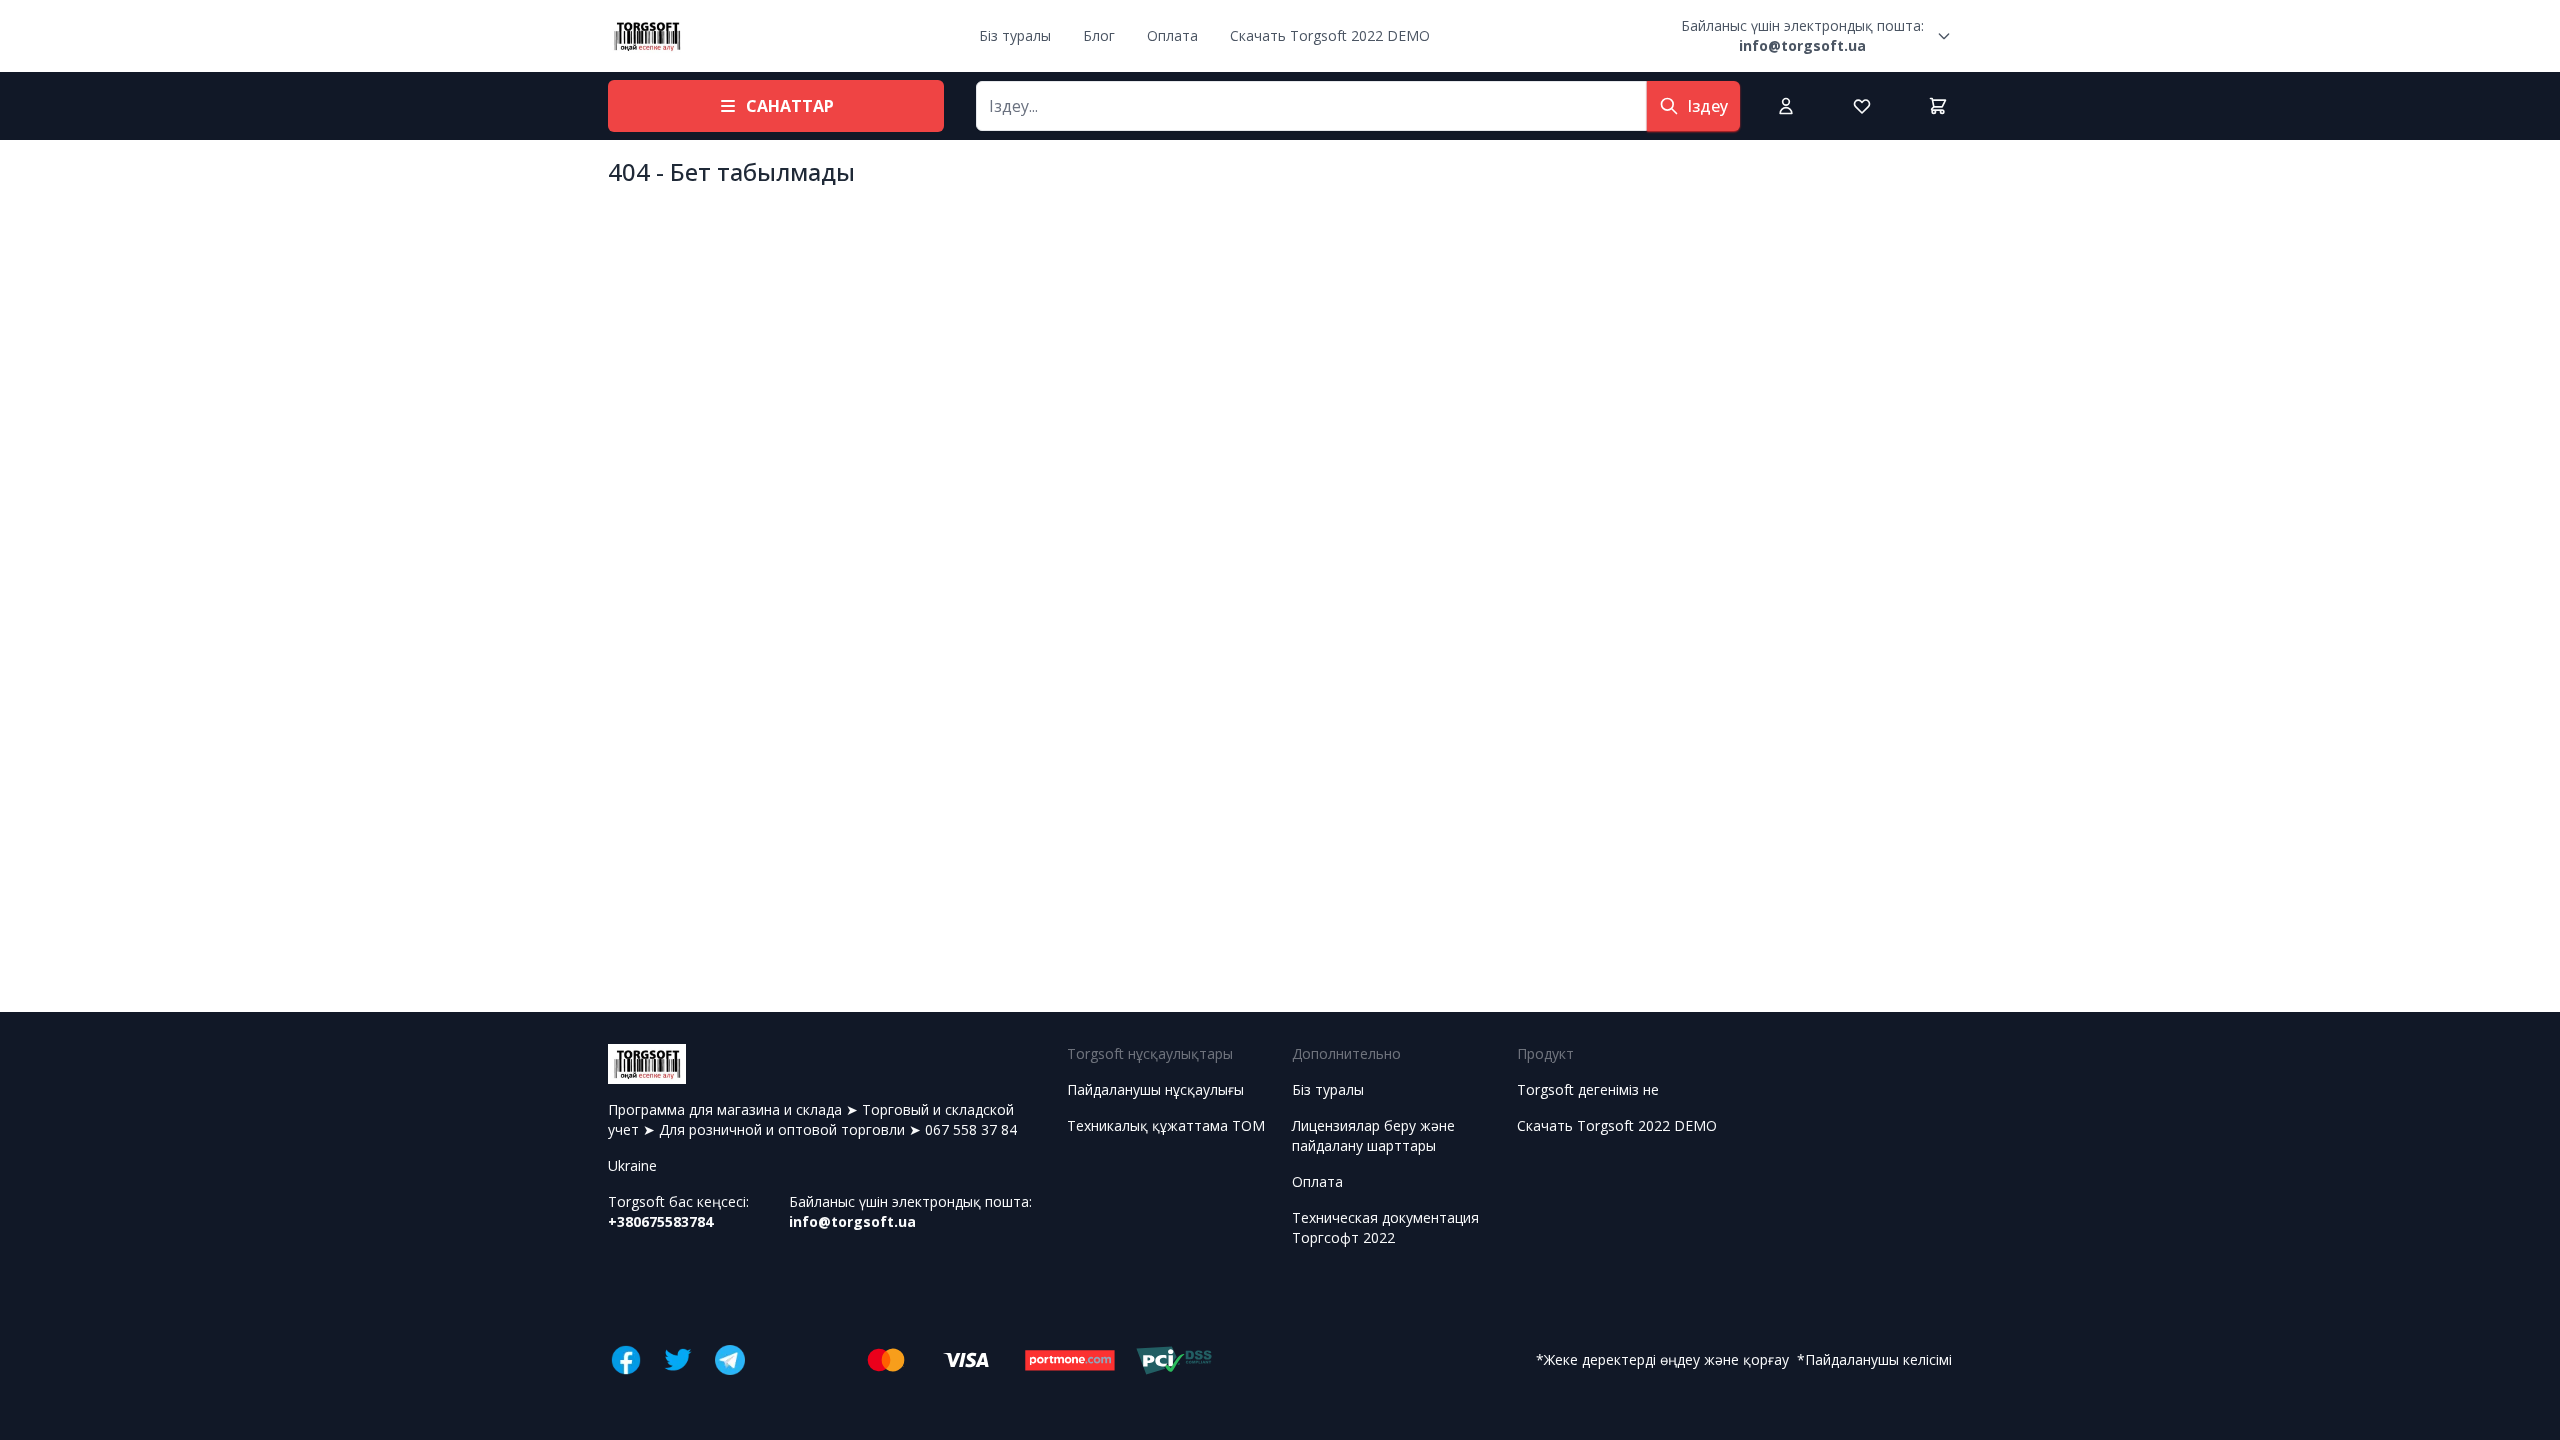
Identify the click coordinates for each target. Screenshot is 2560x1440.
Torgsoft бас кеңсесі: (678, 1211)
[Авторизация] (1786, 106)
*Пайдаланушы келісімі (1874, 1359)
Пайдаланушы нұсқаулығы (1155, 1089)
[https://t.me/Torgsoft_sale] (730, 1360)
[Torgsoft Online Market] (647, 36)
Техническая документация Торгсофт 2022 (1385, 1227)
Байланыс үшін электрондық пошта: (1802, 35)
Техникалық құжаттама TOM (1166, 1125)
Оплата (1172, 35)
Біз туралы (1015, 35)
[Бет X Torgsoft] (678, 1360)
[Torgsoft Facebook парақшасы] (626, 1360)
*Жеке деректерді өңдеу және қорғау (1662, 1359)
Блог (1099, 35)
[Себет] (1938, 106)
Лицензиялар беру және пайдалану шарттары (1373, 1135)
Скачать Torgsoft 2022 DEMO (1330, 35)
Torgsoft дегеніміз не (1588, 1089)
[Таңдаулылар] (1862, 106)
